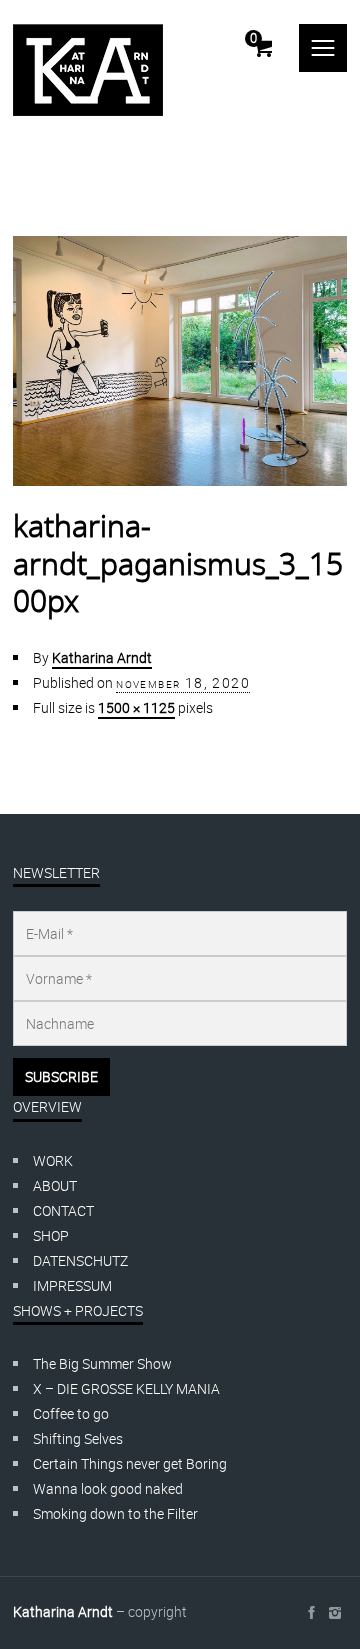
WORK (53, 1160)
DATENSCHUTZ (80, 1260)
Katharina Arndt (102, 657)
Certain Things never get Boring (130, 1463)
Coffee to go (71, 1413)
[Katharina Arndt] (88, 70)
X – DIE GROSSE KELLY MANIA (126, 1388)
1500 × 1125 (136, 707)
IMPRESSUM (72, 1285)
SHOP (51, 1235)
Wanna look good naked (108, 1488)
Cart (253, 38)
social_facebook (311, 1613)
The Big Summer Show (102, 1363)
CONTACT (63, 1210)
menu (323, 48)
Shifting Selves (78, 1438)
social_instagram (335, 1613)
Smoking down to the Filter (115, 1513)
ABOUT (55, 1185)
